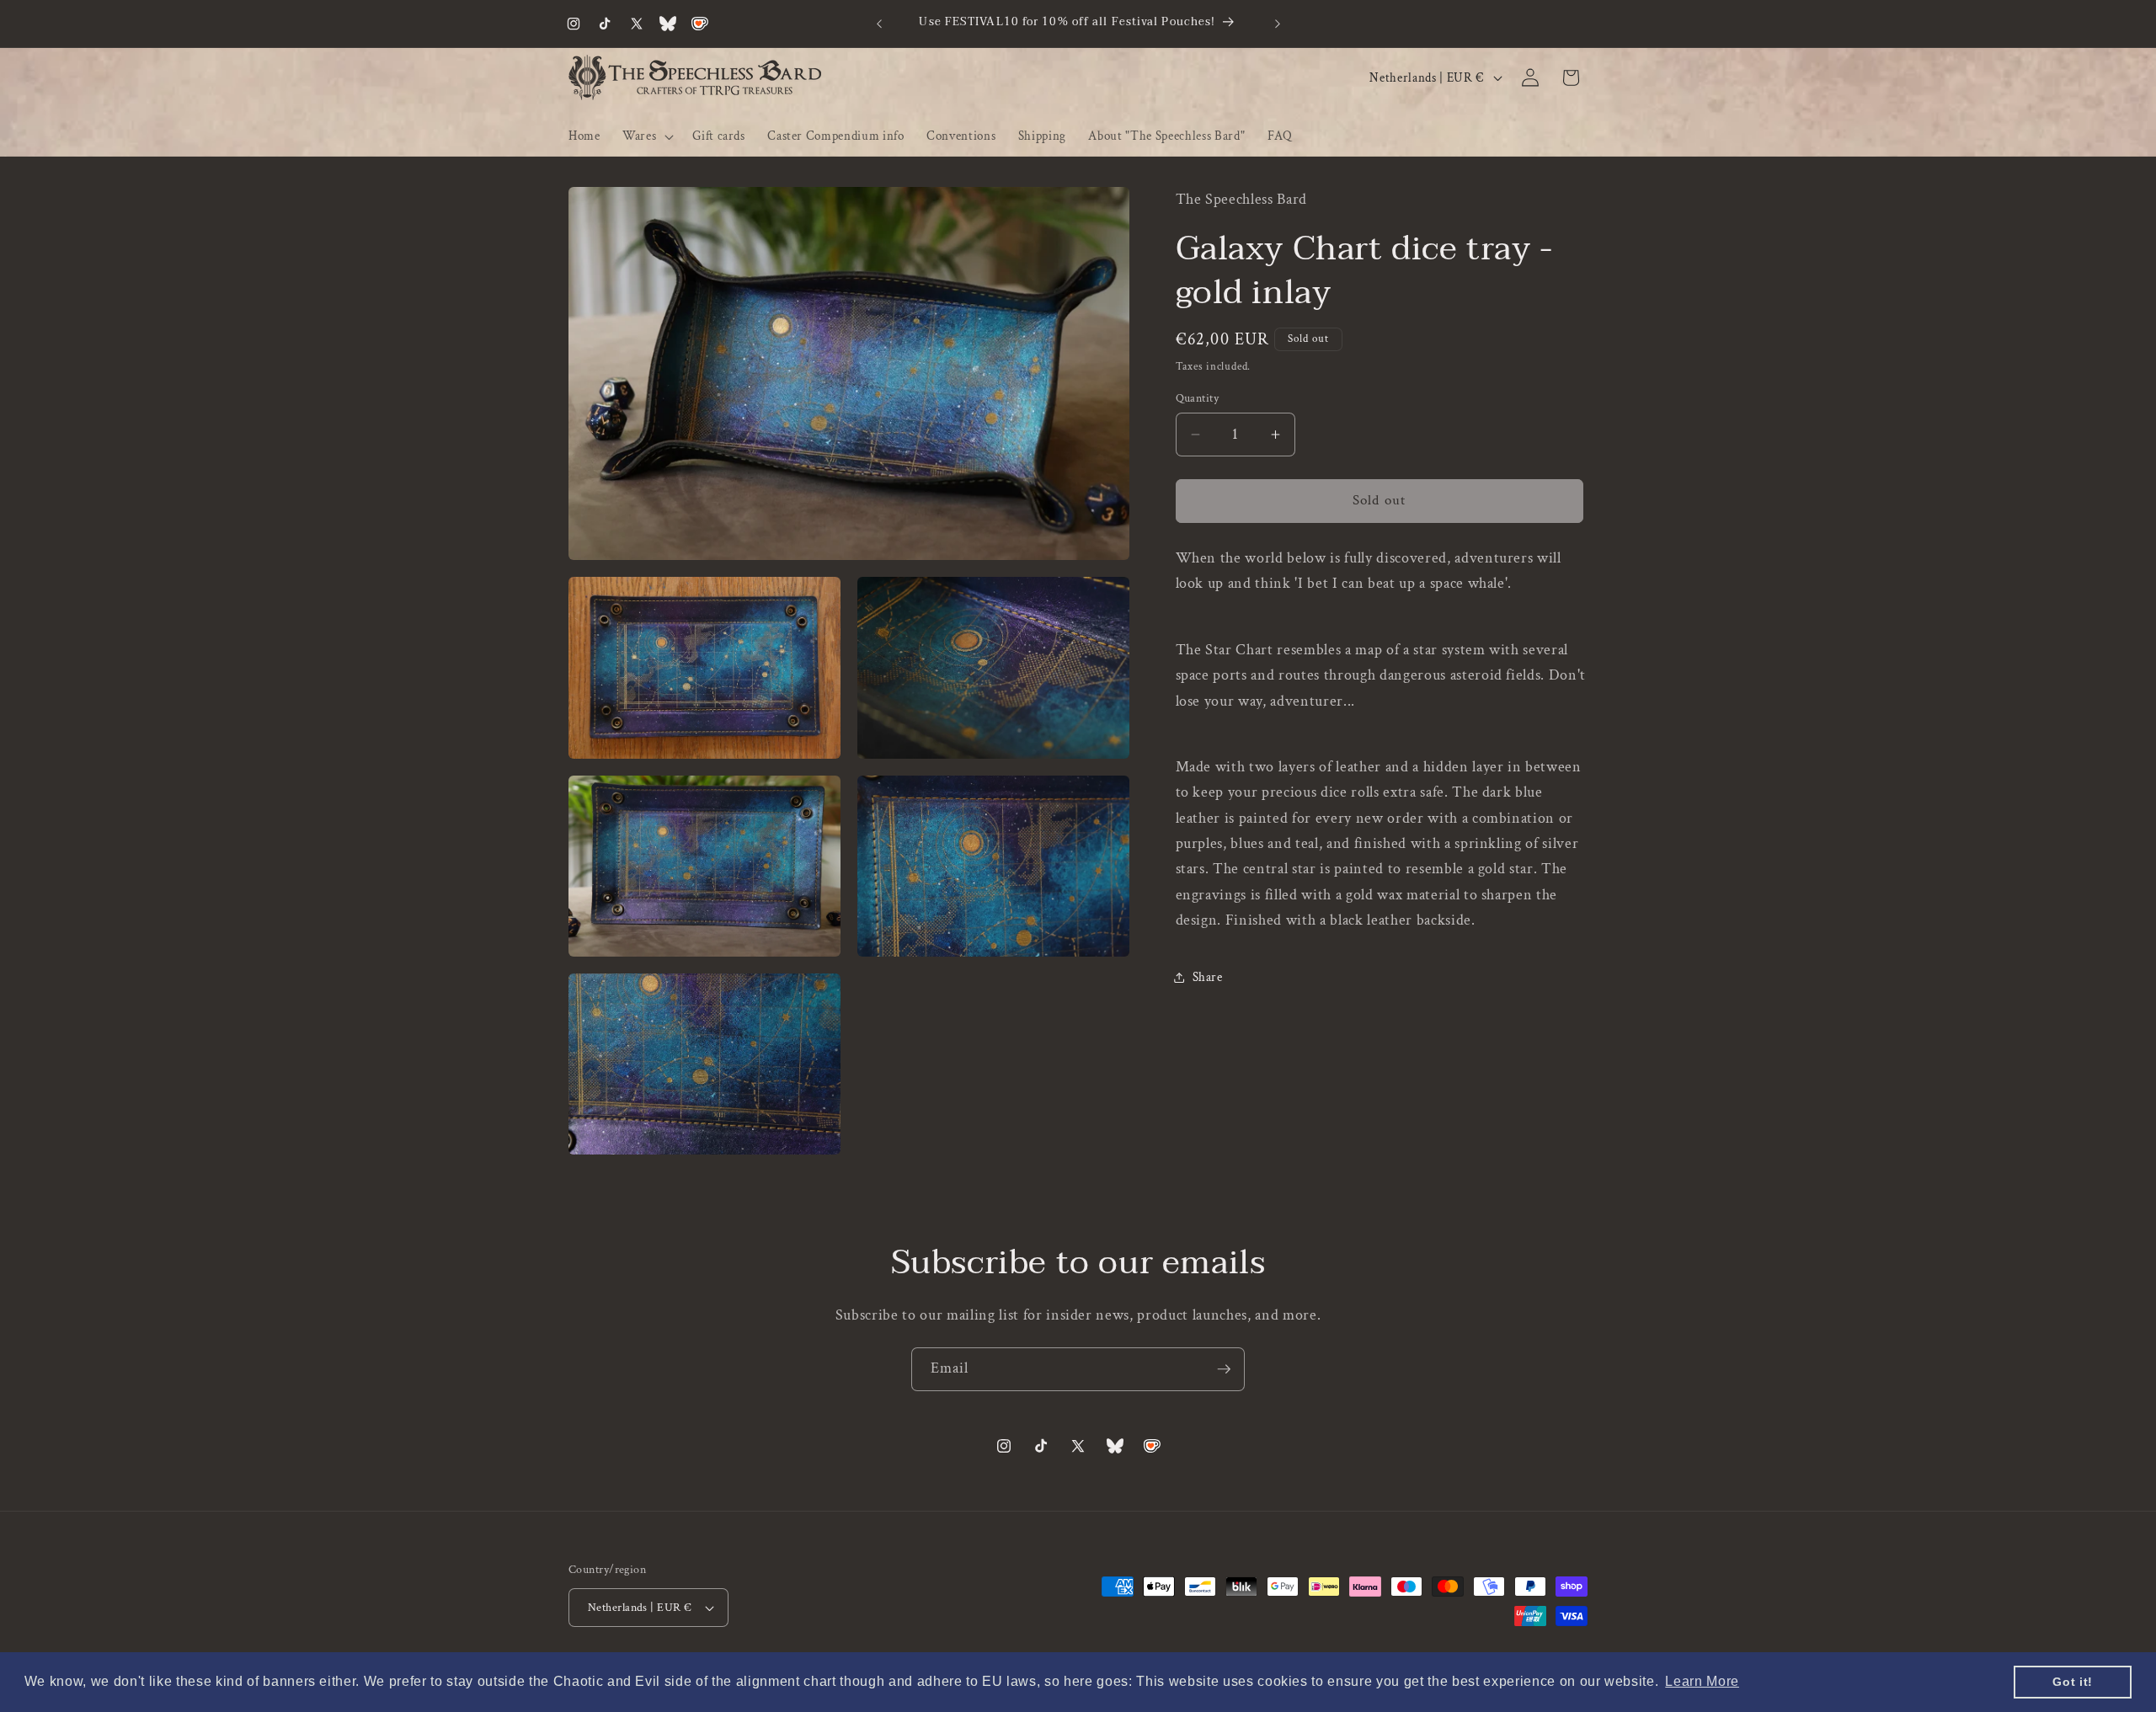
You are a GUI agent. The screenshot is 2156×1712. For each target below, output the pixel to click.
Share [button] (1208, 977)
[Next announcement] (1278, 24)
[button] (646, 136)
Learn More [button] (1702, 1681)
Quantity (1198, 398)
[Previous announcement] (879, 24)
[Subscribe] (1224, 1369)
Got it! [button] (2073, 1682)
